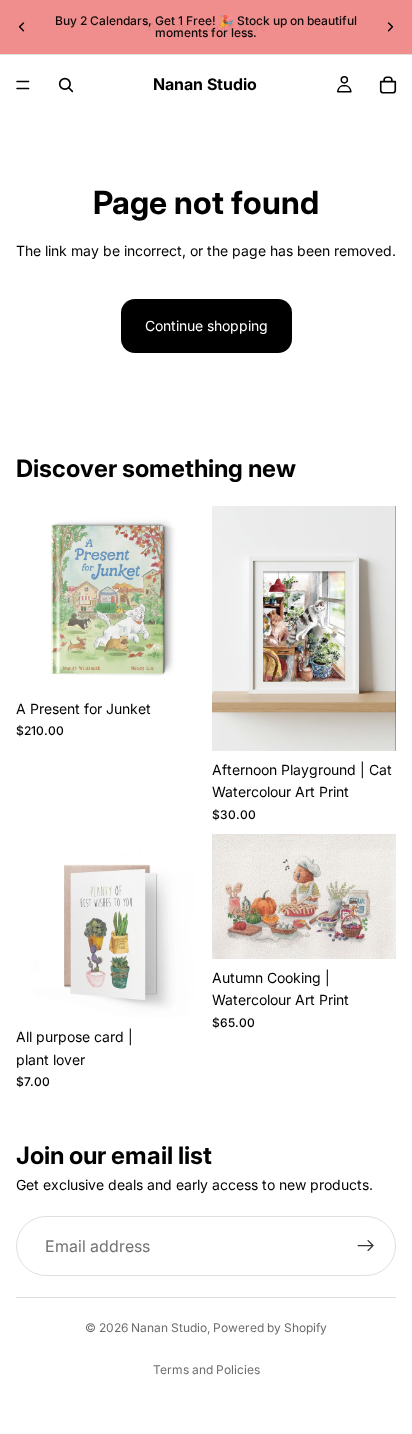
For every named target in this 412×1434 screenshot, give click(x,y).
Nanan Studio (169, 1327)
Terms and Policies (206, 1369)
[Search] (66, 85)
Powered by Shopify (270, 1327)
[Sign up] (366, 1246)
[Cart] (388, 85)
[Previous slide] (22, 27)
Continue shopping (206, 325)
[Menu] (23, 85)
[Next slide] (390, 27)
